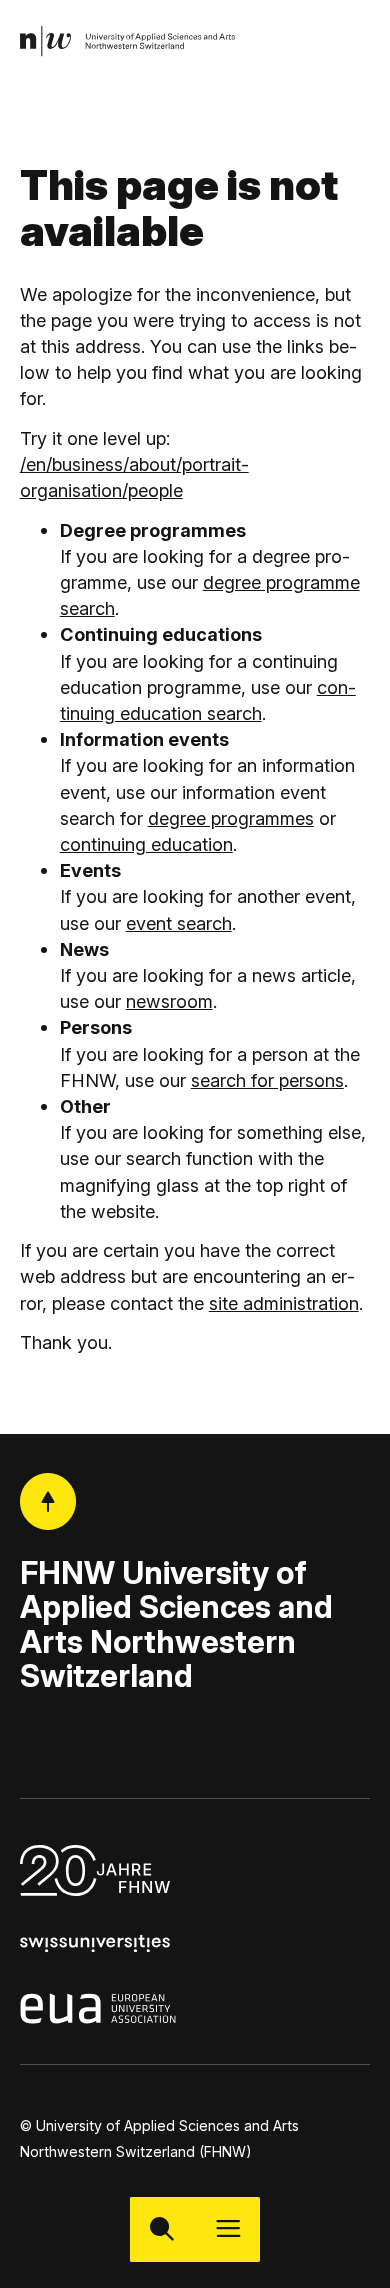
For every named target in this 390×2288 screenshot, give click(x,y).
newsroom (169, 1001)
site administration (284, 1303)
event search (179, 923)
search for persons (267, 1080)
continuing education (146, 844)
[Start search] (162, 2229)
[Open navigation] (227, 2229)
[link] (128, 41)
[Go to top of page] (48, 1501)
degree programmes (231, 818)
